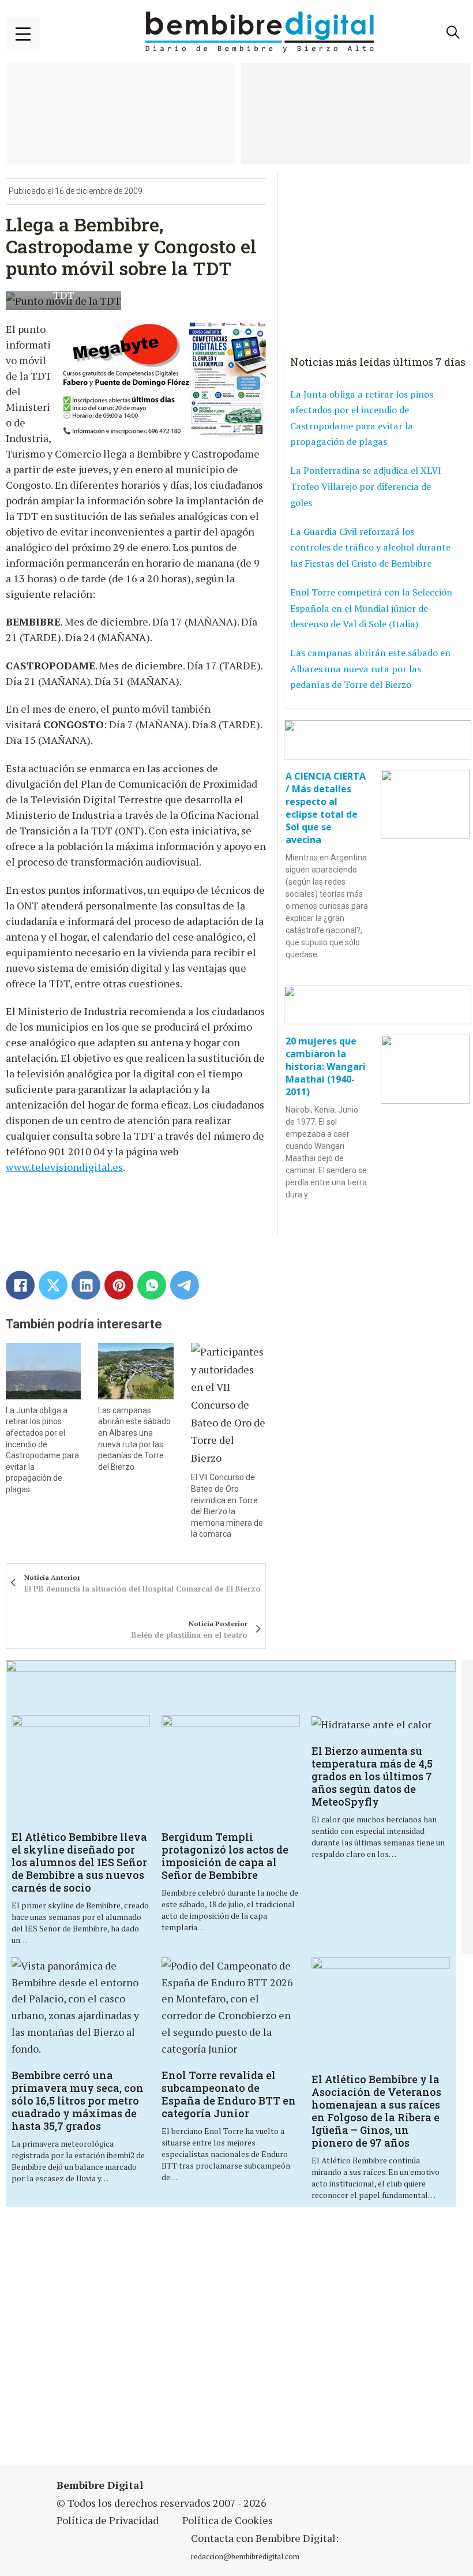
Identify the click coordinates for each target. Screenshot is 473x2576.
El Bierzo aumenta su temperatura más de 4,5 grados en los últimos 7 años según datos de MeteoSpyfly (372, 1776)
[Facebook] (20, 1285)
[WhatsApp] (152, 1285)
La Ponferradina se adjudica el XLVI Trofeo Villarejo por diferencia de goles (366, 486)
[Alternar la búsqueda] (453, 32)
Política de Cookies (228, 2520)
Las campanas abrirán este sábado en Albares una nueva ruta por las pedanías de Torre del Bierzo (370, 669)
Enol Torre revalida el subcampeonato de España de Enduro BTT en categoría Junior (229, 2094)
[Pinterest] (119, 1285)
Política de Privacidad (108, 2520)
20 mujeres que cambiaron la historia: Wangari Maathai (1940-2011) (326, 1066)
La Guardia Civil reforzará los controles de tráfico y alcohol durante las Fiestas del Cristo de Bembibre (370, 547)
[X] (53, 1285)
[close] (23, 34)
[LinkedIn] (86, 1285)
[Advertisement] (164, 2343)
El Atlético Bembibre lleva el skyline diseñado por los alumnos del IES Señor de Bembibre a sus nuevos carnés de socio (79, 1862)
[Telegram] (185, 1285)
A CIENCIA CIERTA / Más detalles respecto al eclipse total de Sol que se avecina (326, 808)
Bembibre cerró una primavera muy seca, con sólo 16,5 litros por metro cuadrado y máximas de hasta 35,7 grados (78, 2101)
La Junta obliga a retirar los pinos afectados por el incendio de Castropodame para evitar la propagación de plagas (362, 418)
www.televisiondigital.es (64, 1167)
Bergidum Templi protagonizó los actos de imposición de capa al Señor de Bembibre (225, 1856)
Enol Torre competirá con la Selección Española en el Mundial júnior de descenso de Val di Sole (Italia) (371, 608)
